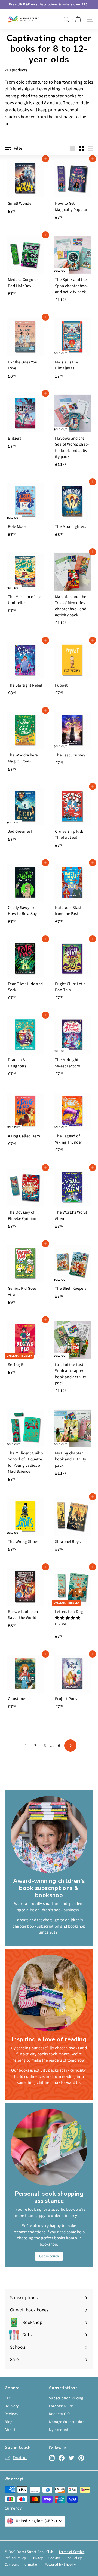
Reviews (12, 2414)
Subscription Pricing (66, 2398)
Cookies (54, 2558)
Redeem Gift (59, 2414)
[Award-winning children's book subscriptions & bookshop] (49, 1834)
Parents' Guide (61, 2406)
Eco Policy (74, 2558)
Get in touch (49, 2256)
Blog (9, 2422)
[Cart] (78, 19)
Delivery (12, 2406)
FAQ (8, 2398)
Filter (19, 148)
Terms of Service (71, 2552)
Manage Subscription (67, 2422)
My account (59, 2430)
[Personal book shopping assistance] (49, 2147)
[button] (68, 1618)
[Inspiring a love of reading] (49, 1993)
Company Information (22, 2565)
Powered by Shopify (60, 2565)
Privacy (37, 2558)
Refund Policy (15, 2558)
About (10, 2430)
